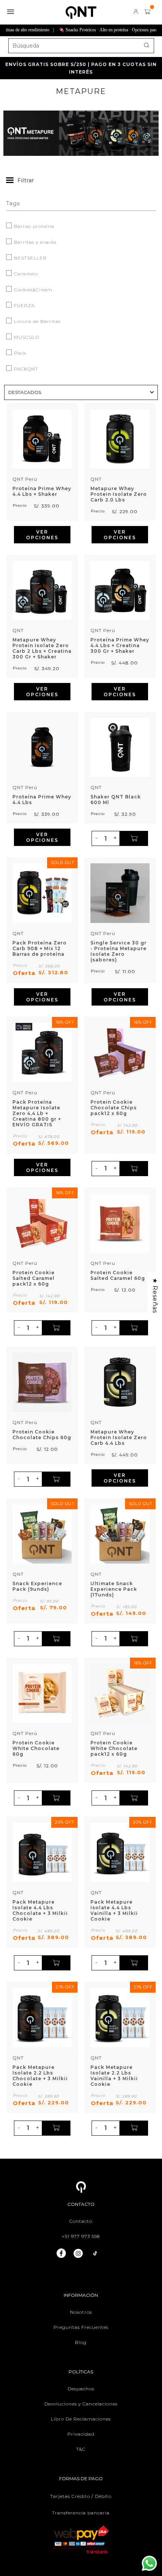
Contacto (81, 2221)
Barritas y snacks (34, 242)
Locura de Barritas (37, 321)
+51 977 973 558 (81, 2236)
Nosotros (81, 2312)
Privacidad (81, 2434)
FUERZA (24, 305)
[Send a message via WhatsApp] (149, 2563)
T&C (81, 2449)
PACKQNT (25, 369)
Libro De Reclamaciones (81, 2419)
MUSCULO (26, 337)
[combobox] (81, 46)
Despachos (81, 2389)
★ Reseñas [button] (155, 1295)
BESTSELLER (30, 258)
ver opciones (42, 535)
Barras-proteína (33, 226)
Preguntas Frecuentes (81, 2327)
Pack (19, 353)
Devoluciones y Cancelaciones (81, 2404)
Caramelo (25, 274)
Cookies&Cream (32, 290)
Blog (81, 2342)
